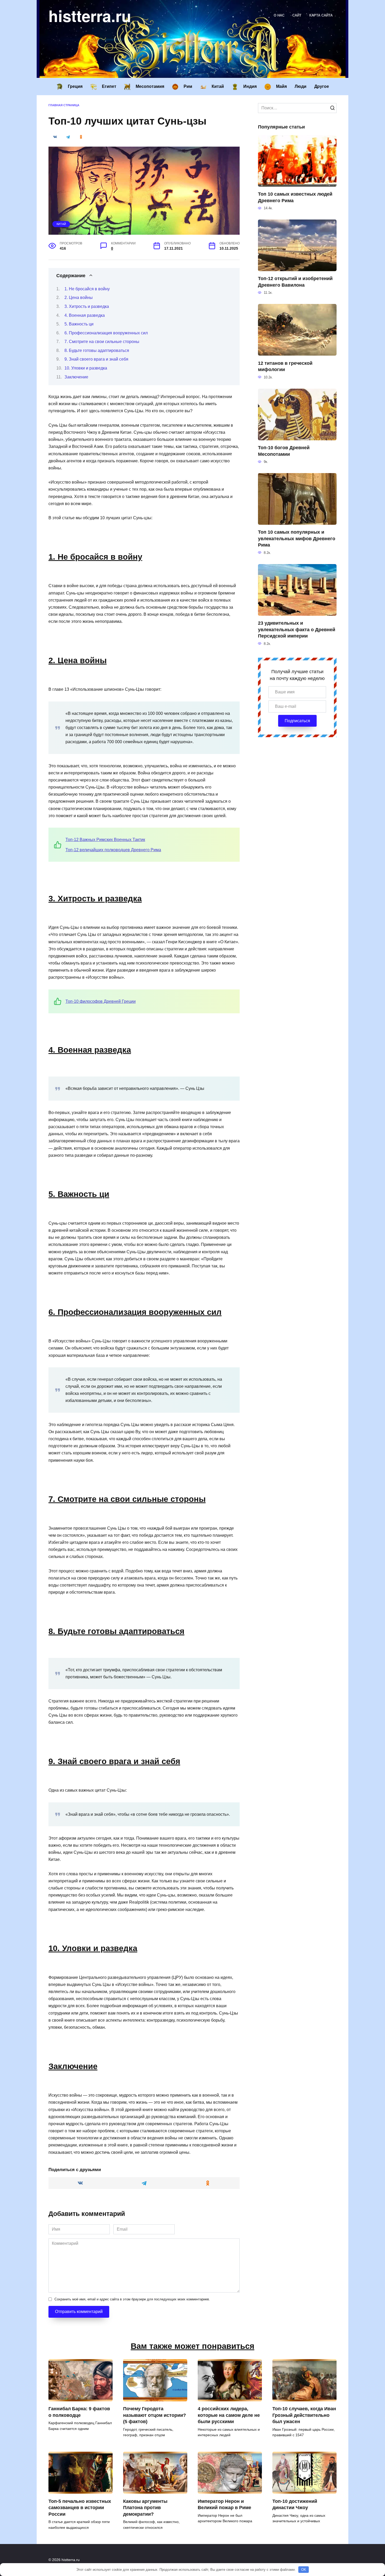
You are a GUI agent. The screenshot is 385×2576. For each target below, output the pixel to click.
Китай (61, 224)
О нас (279, 15)
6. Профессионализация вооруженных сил (106, 333)
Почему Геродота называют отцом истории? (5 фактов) (155, 2415)
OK (304, 2570)
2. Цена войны (79, 298)
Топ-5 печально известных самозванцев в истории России (80, 2507)
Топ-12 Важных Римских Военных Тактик (105, 840)
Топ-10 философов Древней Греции (101, 1001)
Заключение (76, 377)
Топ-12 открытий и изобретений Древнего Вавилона (295, 282)
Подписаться (297, 721)
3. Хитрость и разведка (87, 306)
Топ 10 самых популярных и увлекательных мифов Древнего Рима (297, 539)
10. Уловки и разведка (86, 368)
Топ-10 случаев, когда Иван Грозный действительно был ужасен (304, 2415)
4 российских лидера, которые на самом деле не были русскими (229, 2415)
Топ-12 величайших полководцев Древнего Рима (113, 850)
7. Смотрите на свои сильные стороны (102, 342)
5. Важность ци (79, 324)
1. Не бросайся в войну (87, 289)
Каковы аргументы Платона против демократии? (145, 2507)
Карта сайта (321, 15)
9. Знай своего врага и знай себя (96, 359)
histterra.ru (90, 15)
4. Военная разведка (85, 315)
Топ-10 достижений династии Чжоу (295, 2504)
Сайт (297, 15)
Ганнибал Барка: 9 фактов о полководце (79, 2412)
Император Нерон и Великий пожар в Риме (224, 2504)
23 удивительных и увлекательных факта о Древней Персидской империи (297, 630)
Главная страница (64, 105)
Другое (322, 86)
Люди (301, 86)
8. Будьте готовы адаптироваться (97, 350)
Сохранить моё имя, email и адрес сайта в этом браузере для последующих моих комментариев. (132, 2299)
